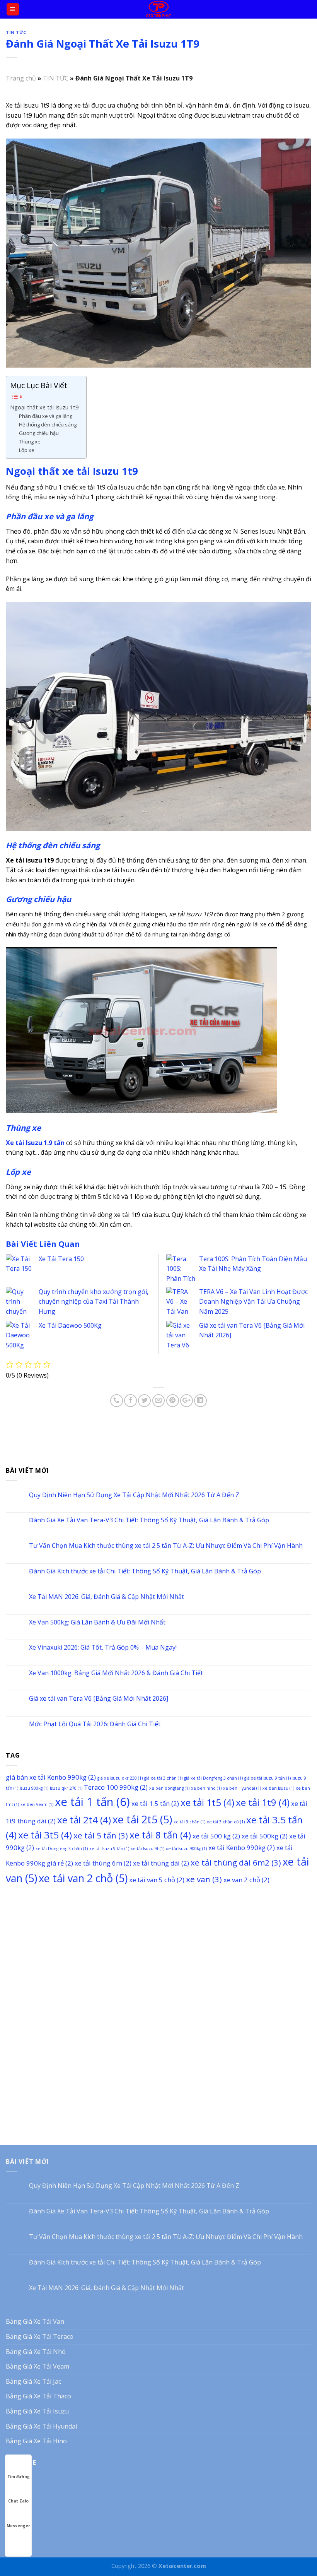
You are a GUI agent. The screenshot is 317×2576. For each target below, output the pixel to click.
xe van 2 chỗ (246, 1880)
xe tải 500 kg (216, 1836)
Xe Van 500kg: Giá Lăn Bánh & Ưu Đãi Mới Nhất (97, 1622)
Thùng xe (30, 442)
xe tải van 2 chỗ (83, 1878)
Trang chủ (21, 78)
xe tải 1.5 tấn (155, 1803)
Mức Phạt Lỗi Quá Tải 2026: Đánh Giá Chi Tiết (95, 1724)
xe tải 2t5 (142, 1819)
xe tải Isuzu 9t (147, 1849)
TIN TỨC (16, 32)
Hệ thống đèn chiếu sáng (48, 424)
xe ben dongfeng (169, 1788)
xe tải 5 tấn (101, 1835)
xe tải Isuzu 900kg (186, 1849)
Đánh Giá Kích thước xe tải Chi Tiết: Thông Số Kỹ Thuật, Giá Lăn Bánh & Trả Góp (145, 1571)
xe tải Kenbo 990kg (242, 1848)
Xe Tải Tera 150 (61, 1259)
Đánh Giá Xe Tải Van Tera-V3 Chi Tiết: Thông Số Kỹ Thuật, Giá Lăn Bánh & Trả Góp (149, 1520)
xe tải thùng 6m (103, 1863)
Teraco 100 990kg (116, 1787)
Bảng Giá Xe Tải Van (35, 2321)
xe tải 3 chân (189, 1822)
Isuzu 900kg (34, 1788)
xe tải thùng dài (161, 1863)
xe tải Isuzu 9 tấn (109, 1849)
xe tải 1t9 (263, 1802)
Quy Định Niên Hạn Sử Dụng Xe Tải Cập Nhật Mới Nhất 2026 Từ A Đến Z (134, 1495)
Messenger (18, 2526)
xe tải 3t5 (45, 1835)
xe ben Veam (37, 1804)
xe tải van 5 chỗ (157, 1880)
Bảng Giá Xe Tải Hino (36, 2441)
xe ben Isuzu (278, 1788)
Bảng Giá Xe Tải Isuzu (37, 2411)
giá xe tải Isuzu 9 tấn (268, 1778)
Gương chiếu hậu (39, 433)
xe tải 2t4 (84, 1820)
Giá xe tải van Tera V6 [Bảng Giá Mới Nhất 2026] (99, 1699)
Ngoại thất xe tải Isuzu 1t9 (44, 407)
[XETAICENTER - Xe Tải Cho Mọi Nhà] (159, 9)
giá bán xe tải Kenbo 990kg (51, 1777)
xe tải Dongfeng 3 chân (62, 1849)
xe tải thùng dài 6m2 (236, 1862)
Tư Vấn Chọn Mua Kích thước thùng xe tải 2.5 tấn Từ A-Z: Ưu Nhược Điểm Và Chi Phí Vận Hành (166, 1546)
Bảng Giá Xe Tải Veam (37, 2366)
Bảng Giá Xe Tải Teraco (40, 2336)
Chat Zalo (18, 2501)
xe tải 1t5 (207, 1802)
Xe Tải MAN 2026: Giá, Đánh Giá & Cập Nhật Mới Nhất (107, 1597)
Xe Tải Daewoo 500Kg (70, 1325)
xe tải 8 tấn (160, 1835)
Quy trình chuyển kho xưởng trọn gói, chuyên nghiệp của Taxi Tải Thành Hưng (94, 1302)
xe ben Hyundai (242, 1788)
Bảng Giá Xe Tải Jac (33, 2381)
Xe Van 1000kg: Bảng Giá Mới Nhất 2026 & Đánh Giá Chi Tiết (116, 1673)
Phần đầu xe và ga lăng (46, 416)
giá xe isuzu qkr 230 (120, 1778)
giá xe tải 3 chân (163, 1778)
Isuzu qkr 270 (66, 1788)
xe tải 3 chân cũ (226, 1822)
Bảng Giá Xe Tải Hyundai (41, 2426)
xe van (204, 1879)
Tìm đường (19, 2477)
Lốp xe (27, 450)
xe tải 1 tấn (92, 1802)
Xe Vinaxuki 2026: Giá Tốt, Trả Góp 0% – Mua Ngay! (103, 1647)
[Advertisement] (158, 1950)
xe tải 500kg (265, 1836)
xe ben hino (206, 1788)
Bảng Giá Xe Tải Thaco (38, 2396)
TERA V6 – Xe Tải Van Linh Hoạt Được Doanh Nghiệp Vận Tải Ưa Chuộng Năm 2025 (253, 1302)
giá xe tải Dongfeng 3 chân (213, 1778)
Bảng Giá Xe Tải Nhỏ (36, 2352)
